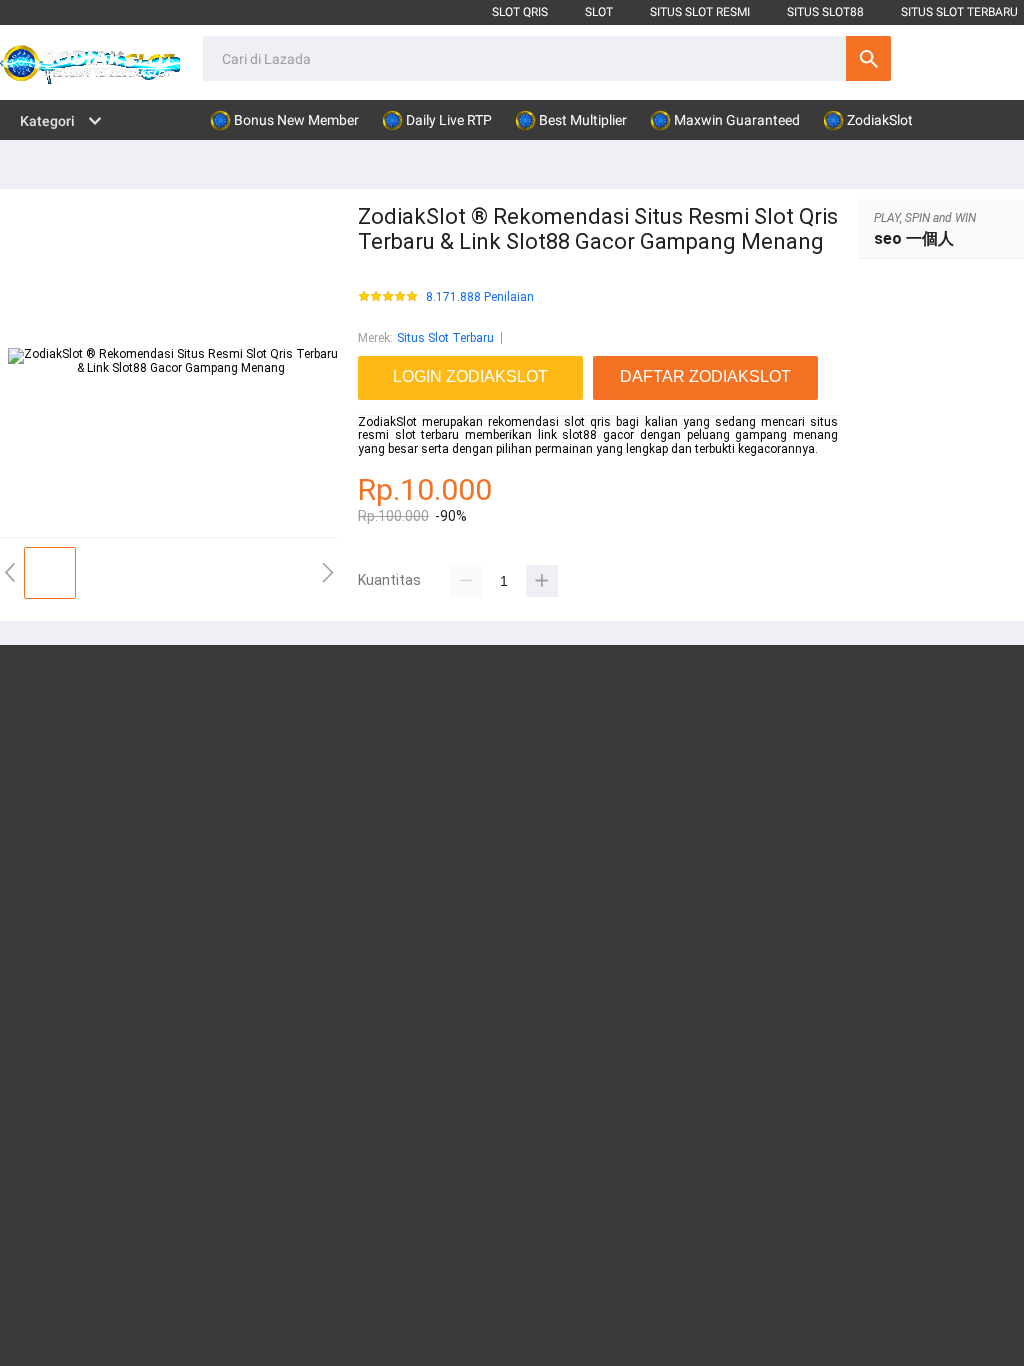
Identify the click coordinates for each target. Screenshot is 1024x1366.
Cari (868, 58)
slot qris (520, 12)
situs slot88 (825, 12)
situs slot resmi (700, 12)
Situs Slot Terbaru (445, 338)
